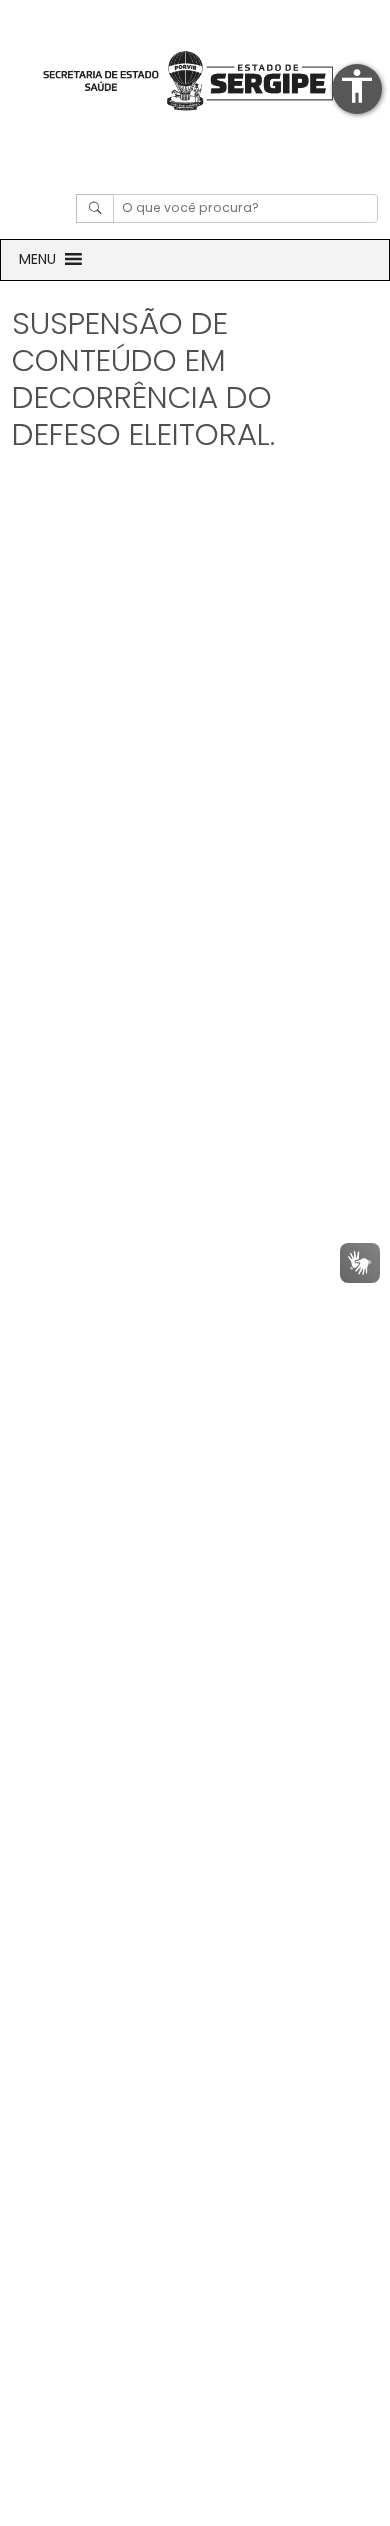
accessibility (357, 86)
